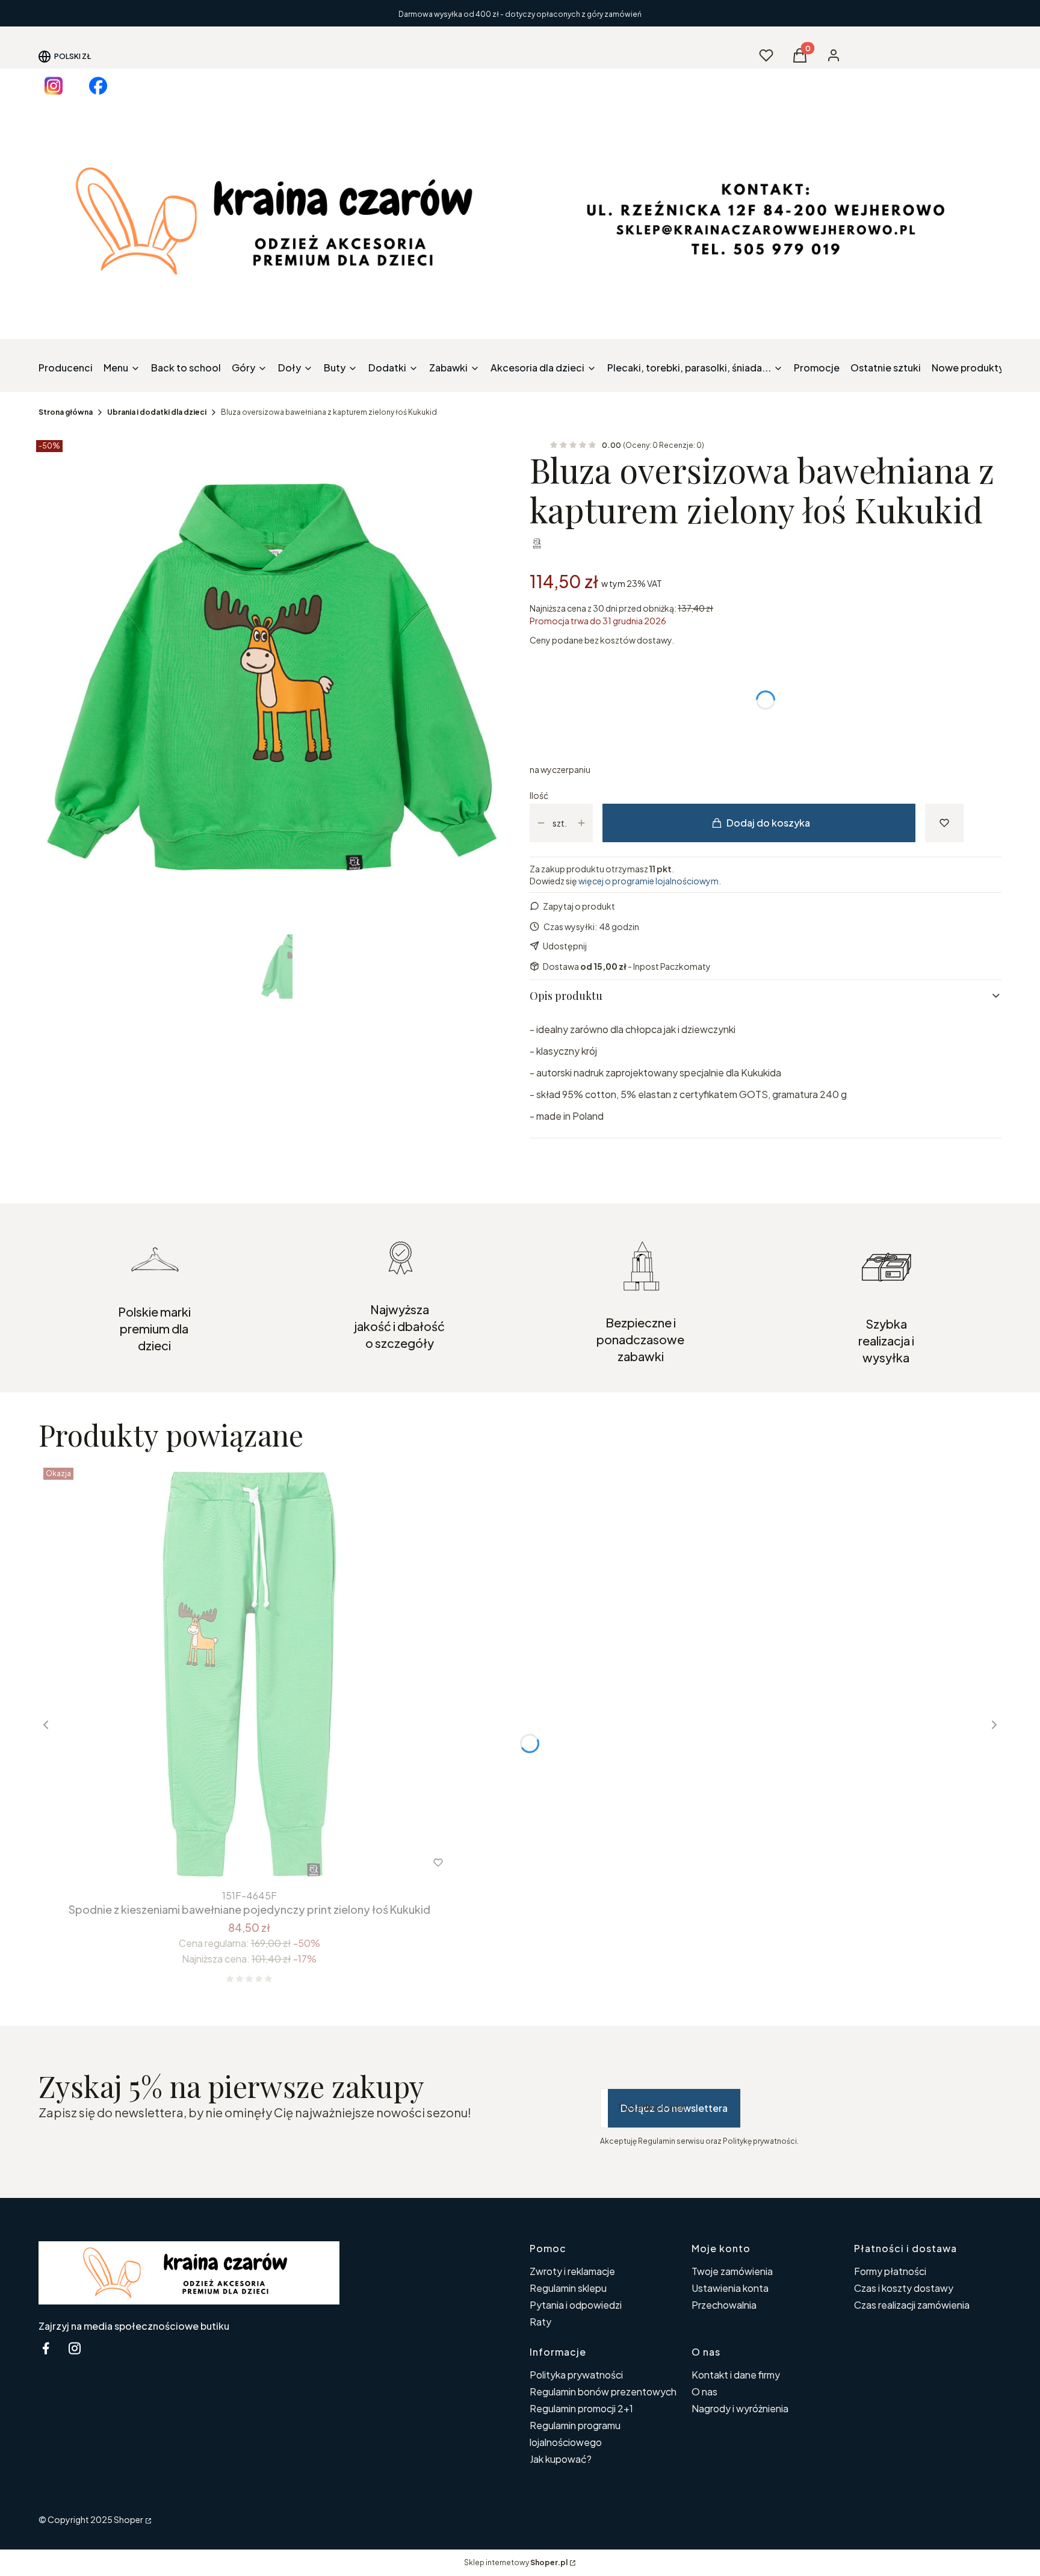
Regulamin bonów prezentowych (603, 2391)
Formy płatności (890, 2271)
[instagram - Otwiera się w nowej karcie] (75, 2348)
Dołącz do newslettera (674, 2108)
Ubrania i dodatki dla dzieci (157, 412)
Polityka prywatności (576, 2375)
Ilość (539, 795)
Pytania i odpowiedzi (576, 2305)
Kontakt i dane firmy (736, 2375)
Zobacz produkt (233, 1863)
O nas (704, 2391)
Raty (540, 2322)
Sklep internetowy (516, 2562)
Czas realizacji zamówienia (912, 2305)
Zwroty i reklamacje (572, 2271)
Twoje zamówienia (732, 2271)
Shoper (128, 2519)
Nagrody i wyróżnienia (740, 2408)
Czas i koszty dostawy (904, 2288)
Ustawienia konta (730, 2288)
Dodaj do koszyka (768, 823)
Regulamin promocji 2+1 (581, 2408)
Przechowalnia (724, 2305)
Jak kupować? (561, 2459)
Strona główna (66, 412)
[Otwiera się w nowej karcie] (54, 86)
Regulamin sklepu (568, 2288)
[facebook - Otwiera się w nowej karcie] (46, 2348)
